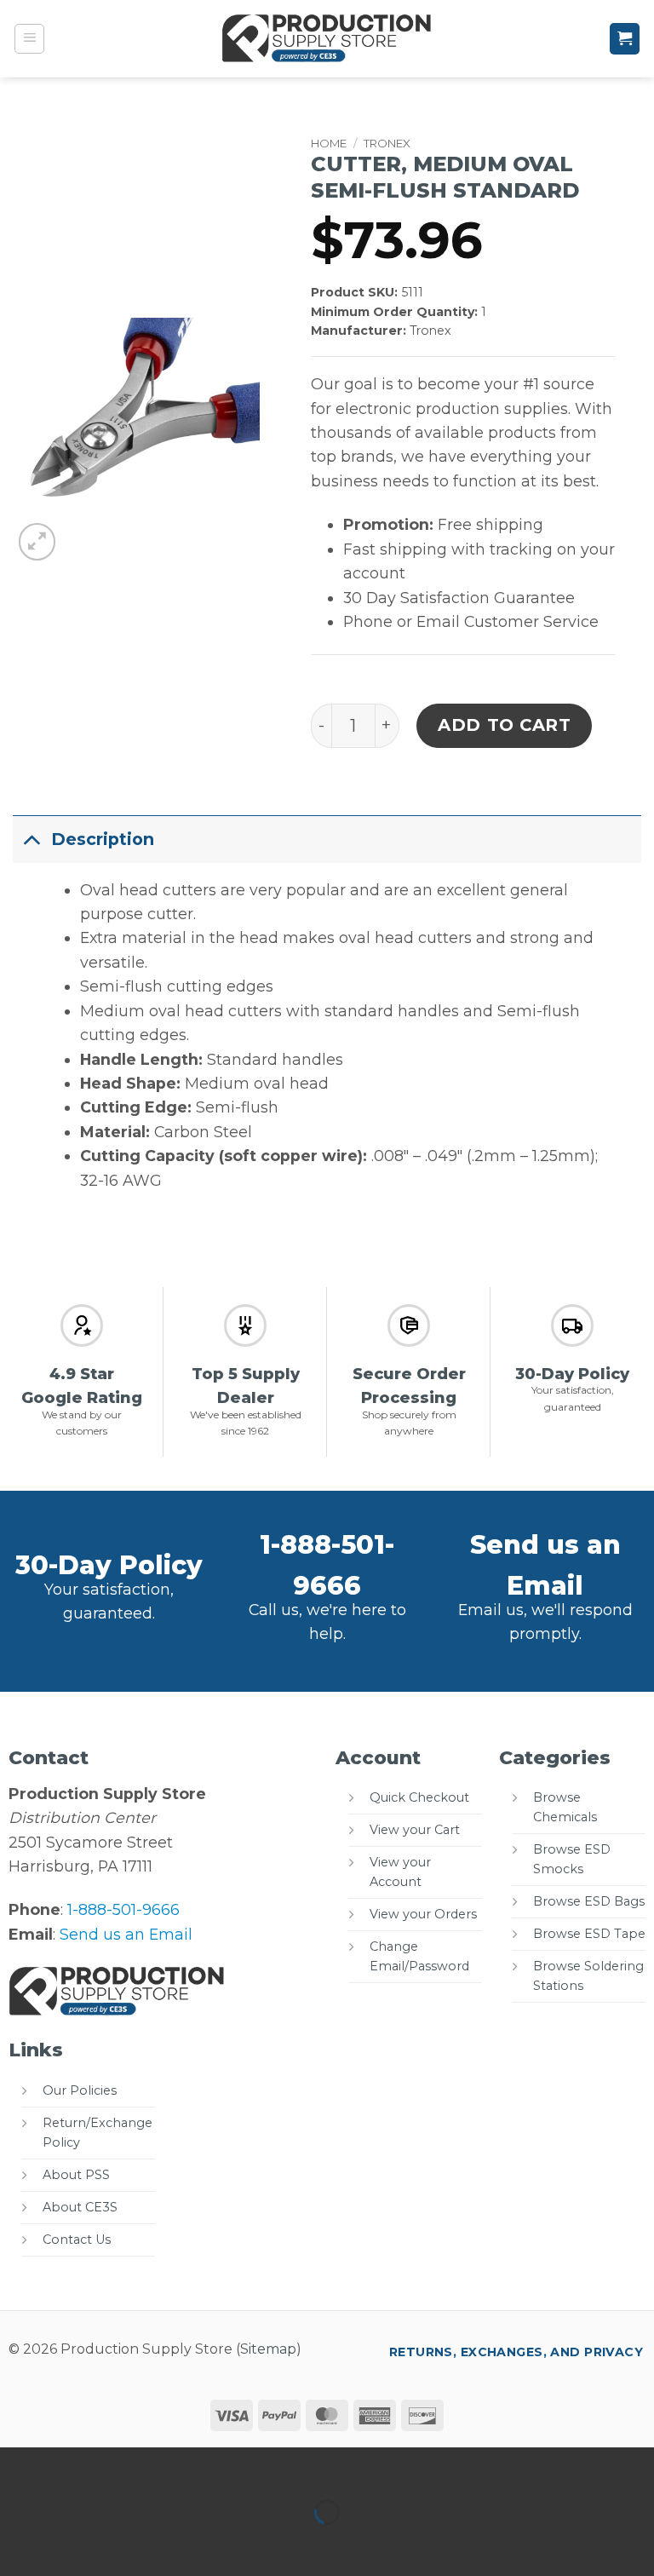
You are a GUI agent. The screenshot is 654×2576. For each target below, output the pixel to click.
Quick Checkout (419, 1797)
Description (103, 839)
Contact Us (77, 2240)
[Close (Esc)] (186, 2466)
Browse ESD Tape (589, 1934)
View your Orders (423, 1914)
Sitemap (268, 2349)
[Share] (130, 2466)
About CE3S (80, 2207)
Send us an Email (126, 1934)
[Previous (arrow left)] (18, 2543)
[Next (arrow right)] (75, 2543)
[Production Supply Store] (327, 38)
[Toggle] (32, 839)
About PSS (76, 2175)
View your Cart (415, 1830)
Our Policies (80, 2090)
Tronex (387, 143)
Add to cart (505, 725)
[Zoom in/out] (18, 2466)
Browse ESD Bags (589, 1901)
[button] (30, 39)
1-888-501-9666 (123, 1909)
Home (329, 143)
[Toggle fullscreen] (75, 2466)
